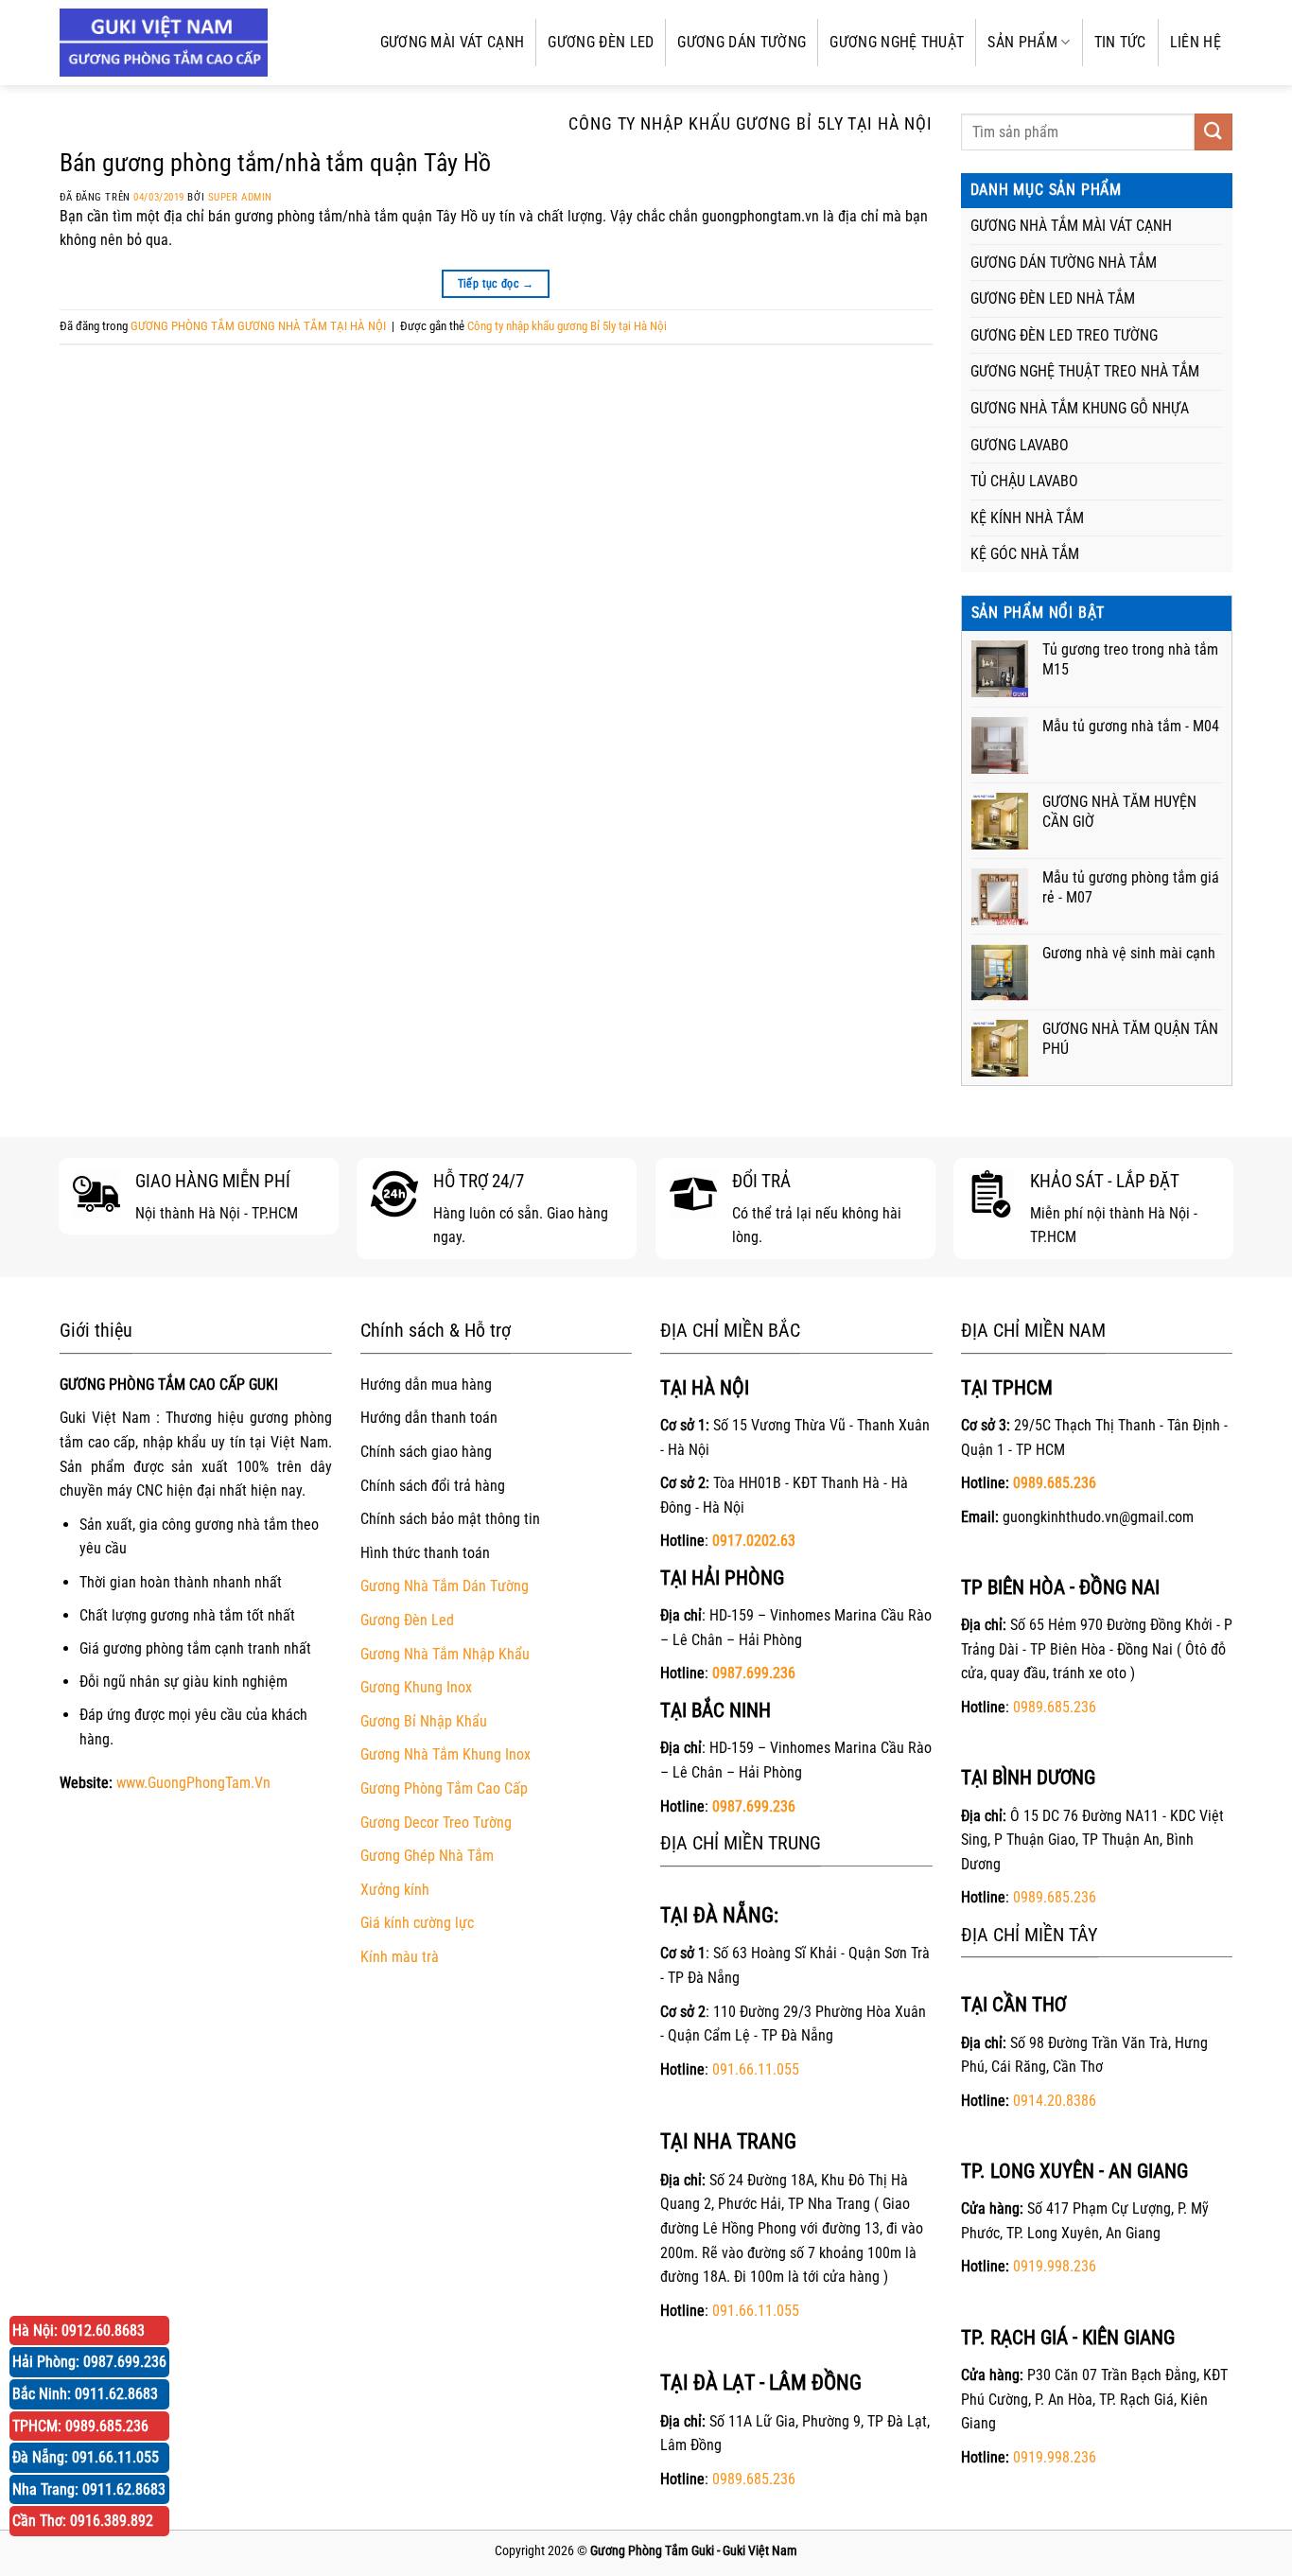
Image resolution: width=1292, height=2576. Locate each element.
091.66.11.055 (756, 2069)
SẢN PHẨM (1022, 42)
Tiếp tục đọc (496, 284)
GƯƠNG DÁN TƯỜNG (742, 42)
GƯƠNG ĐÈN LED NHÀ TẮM (1053, 298)
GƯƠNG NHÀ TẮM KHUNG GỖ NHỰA (1080, 408)
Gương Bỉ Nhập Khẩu (424, 1721)
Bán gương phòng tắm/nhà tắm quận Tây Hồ (275, 163)
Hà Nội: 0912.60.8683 (79, 2331)
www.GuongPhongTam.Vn (193, 1783)
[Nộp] (1213, 132)
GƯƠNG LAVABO (1020, 445)
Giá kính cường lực (417, 1923)
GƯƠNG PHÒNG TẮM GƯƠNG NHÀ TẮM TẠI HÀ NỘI (258, 326)
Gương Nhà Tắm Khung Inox (445, 1754)
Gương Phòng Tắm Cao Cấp (444, 1788)
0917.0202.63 (754, 1541)
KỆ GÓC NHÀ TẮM (1025, 554)
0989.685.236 (754, 2479)
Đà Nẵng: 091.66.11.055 (86, 2457)
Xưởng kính (395, 1890)
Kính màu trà (400, 1957)
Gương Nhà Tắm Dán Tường (445, 1586)
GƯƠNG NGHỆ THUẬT (897, 42)
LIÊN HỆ (1196, 42)
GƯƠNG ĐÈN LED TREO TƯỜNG (1064, 335)
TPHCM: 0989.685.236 (80, 2426)
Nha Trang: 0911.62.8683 (89, 2489)
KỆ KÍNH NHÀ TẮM (1027, 518)
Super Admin (240, 197)
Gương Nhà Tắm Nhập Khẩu (445, 1654)
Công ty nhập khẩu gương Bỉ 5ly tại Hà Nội (567, 326)
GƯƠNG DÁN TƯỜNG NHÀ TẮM (1064, 263)
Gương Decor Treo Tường (436, 1822)
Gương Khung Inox (416, 1687)
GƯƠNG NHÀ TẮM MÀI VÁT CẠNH (1071, 226)
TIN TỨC (1120, 42)
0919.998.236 (1055, 2266)
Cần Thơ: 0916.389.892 (83, 2521)
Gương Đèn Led (407, 1620)
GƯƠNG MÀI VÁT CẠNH (453, 42)
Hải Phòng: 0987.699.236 (89, 2362)
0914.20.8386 (1055, 2101)
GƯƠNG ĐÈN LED (601, 42)
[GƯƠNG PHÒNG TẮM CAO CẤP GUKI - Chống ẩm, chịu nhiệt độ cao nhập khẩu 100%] (164, 43)
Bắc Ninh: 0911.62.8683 (85, 2394)
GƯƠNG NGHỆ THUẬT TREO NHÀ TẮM (1085, 371)
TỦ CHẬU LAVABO (1024, 481)
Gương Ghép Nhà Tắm (427, 1856)
